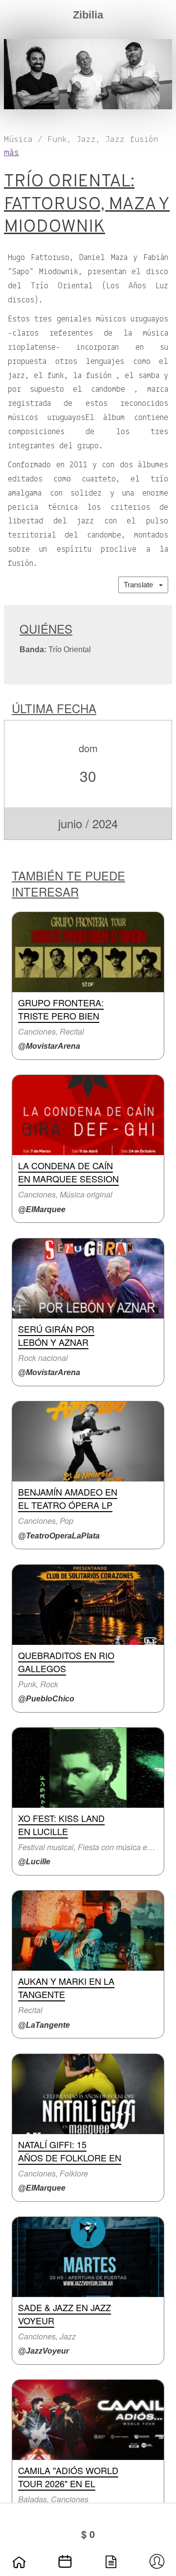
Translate (141, 585)
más (11, 153)
